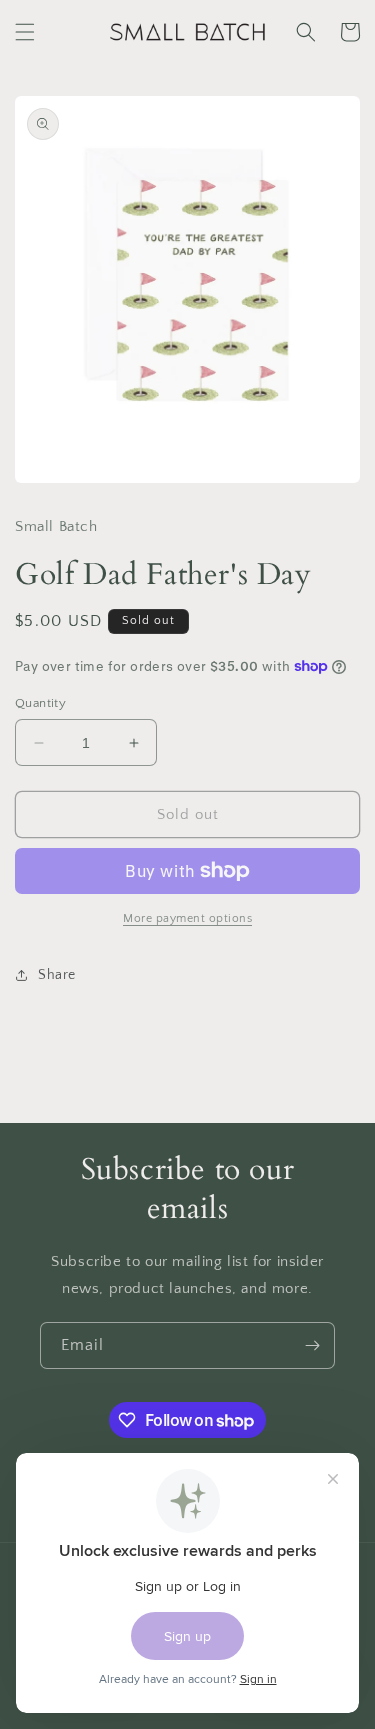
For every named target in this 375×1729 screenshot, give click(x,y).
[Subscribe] (312, 1345)
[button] (25, 32)
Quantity (40, 703)
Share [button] (57, 975)
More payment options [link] (187, 918)
